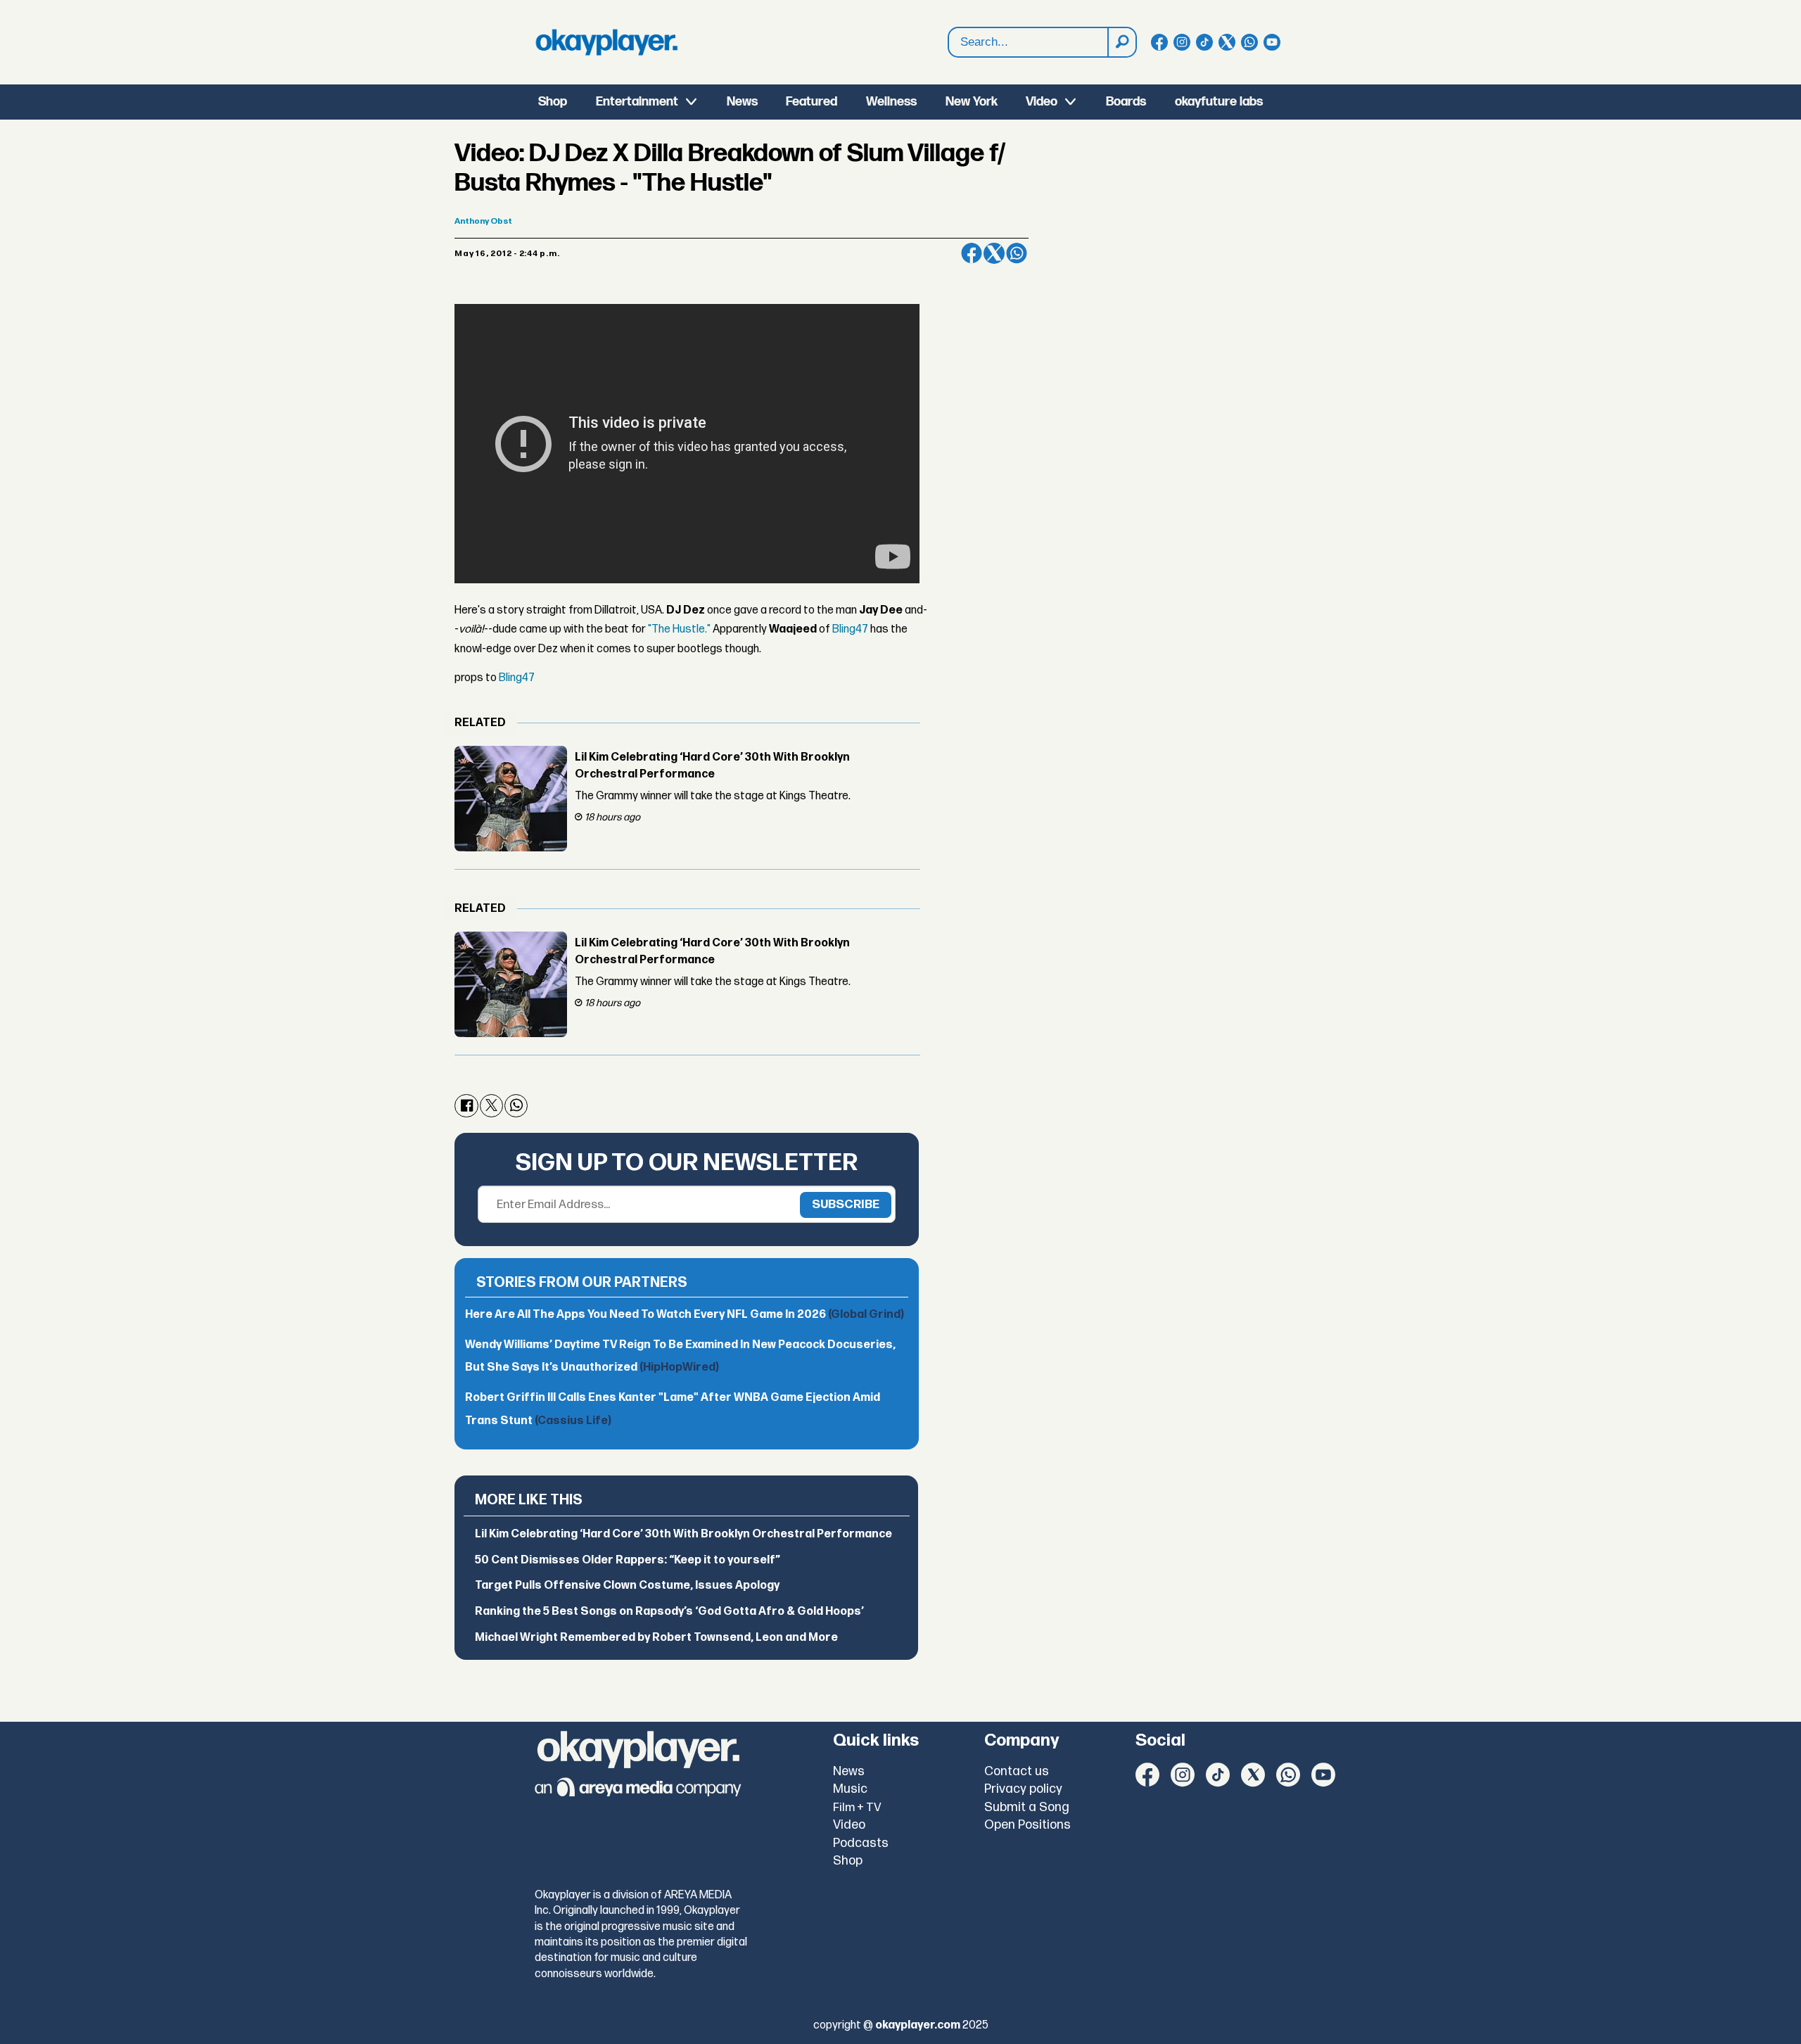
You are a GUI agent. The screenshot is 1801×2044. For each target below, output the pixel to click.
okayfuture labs (1219, 102)
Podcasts (861, 1843)
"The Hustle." (679, 629)
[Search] (1121, 42)
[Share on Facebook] (972, 253)
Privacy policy (1023, 1789)
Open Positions (1027, 1825)
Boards (1126, 102)
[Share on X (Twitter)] (994, 253)
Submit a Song (1027, 1807)
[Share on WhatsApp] (1017, 253)
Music (850, 1789)
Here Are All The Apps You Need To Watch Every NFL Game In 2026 (685, 1315)
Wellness (891, 102)
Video (1042, 102)
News (742, 102)
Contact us (1017, 1771)
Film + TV (857, 1808)
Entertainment (637, 102)
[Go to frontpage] (606, 42)
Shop (553, 102)
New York (972, 102)
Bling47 (850, 629)
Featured (812, 102)
